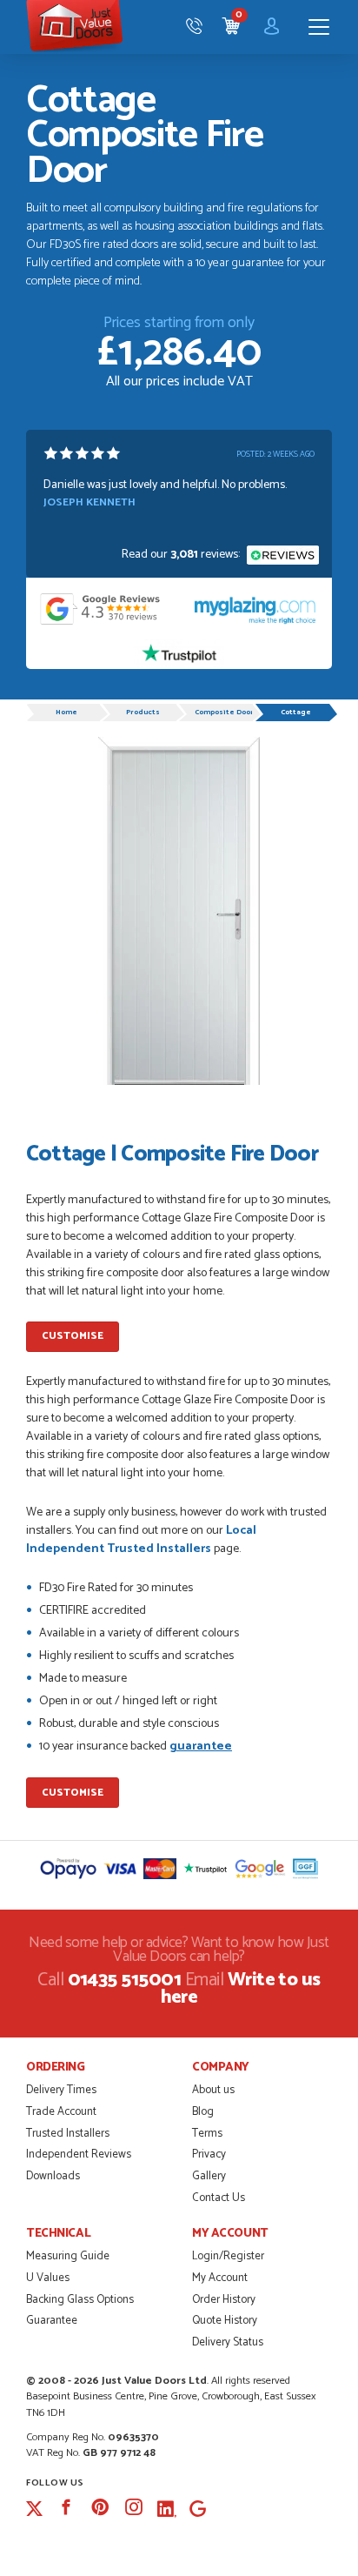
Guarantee (52, 2321)
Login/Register (228, 2256)
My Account (220, 2278)
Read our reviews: (182, 555)
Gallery (209, 2176)
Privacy (209, 2154)
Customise (73, 1336)
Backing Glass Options (80, 2300)
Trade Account (61, 2112)
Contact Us (219, 2198)
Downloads (53, 2176)
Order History (224, 2300)
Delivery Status (228, 2342)
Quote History (225, 2321)
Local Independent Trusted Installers (141, 1540)
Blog (203, 2112)
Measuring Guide (68, 2256)
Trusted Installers (68, 2134)
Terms (207, 2134)
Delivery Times (61, 2090)
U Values (48, 2278)
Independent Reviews (79, 2154)
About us (213, 2090)
